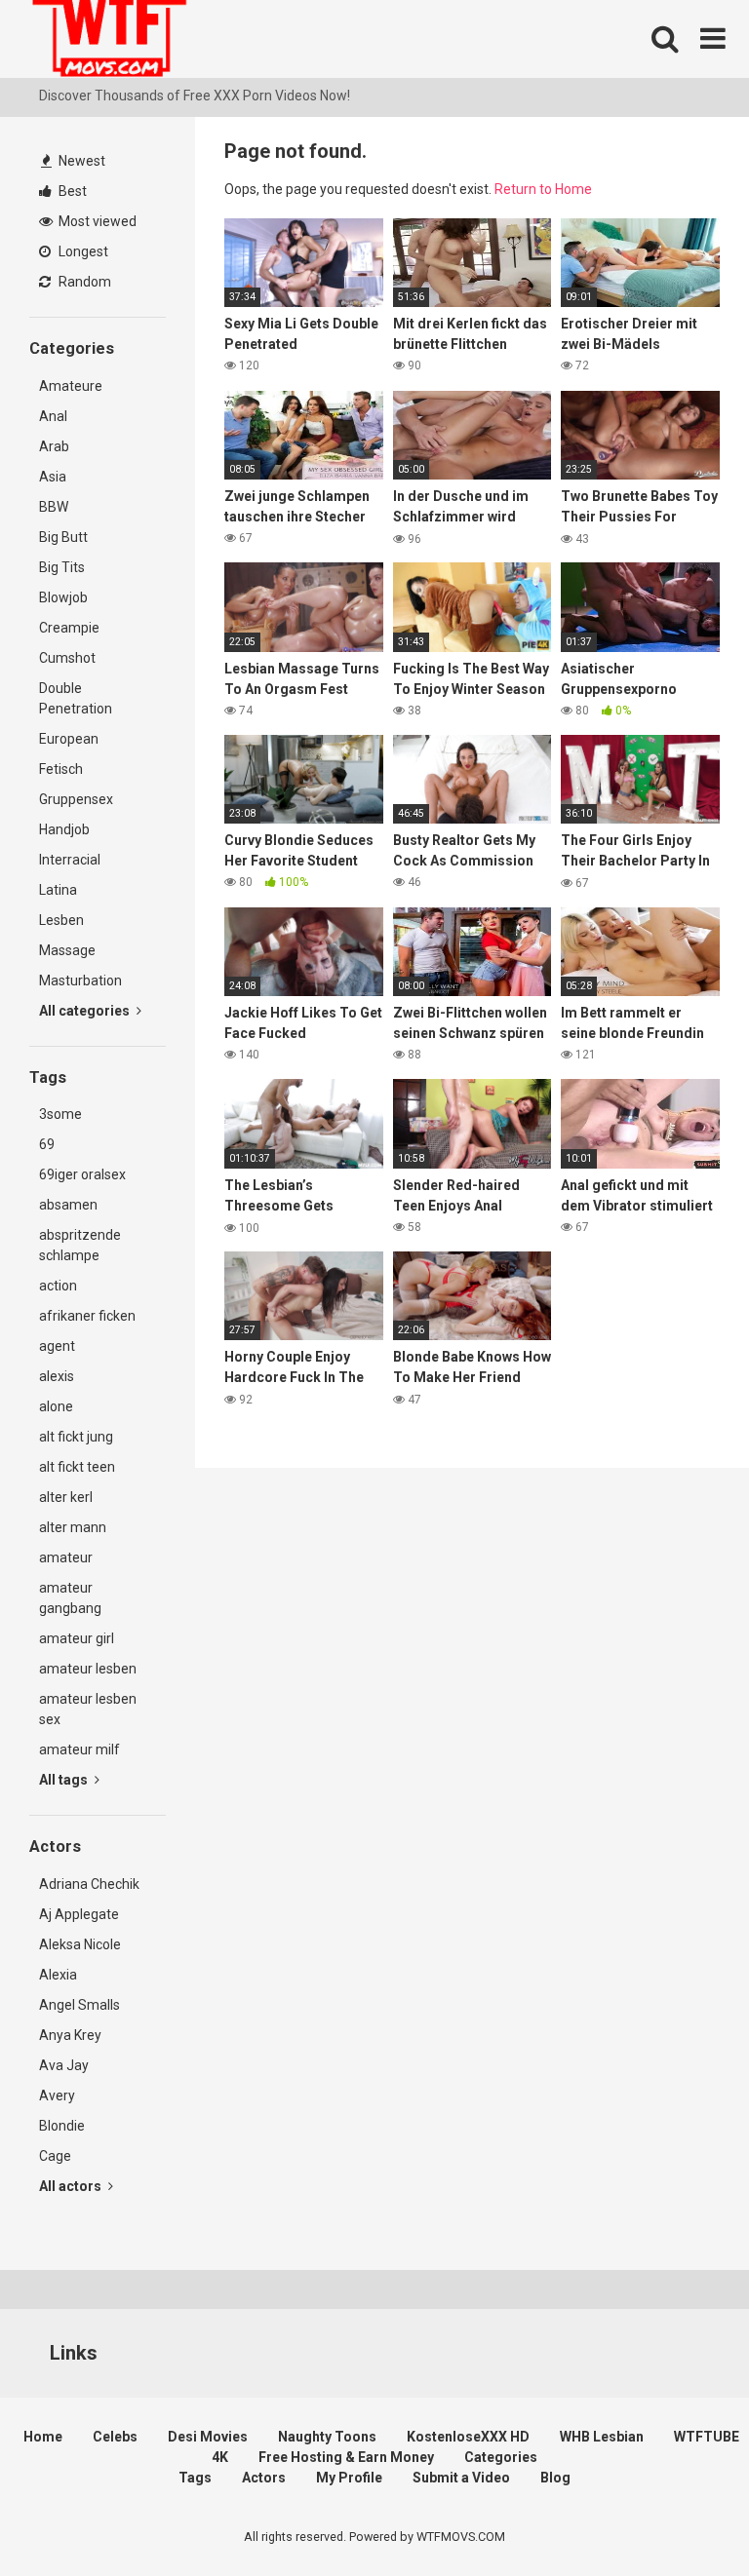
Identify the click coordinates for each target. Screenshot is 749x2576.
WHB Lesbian (602, 2437)
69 (47, 1144)
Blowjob (63, 597)
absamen (68, 1205)
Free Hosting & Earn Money (346, 2457)
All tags (65, 1780)
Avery (57, 2095)
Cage (55, 2156)
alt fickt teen (77, 1467)
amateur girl (77, 1638)
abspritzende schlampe (80, 1245)
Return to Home (543, 189)
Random (83, 282)
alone (56, 1406)
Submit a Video (461, 2478)
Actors (264, 2478)
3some (60, 1114)
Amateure (71, 386)
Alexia (58, 1975)
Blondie (62, 2126)
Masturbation (80, 980)
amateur (66, 1557)
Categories (501, 2457)
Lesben (61, 920)
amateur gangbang (70, 1598)
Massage (67, 950)
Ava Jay (64, 2065)
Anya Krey (70, 2035)
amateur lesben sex (88, 1709)
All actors (72, 2186)
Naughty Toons (327, 2437)
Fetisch (61, 769)
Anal (53, 416)
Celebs (115, 2437)
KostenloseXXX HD (468, 2437)
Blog (555, 2478)
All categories (86, 1011)
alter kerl (66, 1497)
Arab (54, 446)
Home (43, 2437)
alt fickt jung (76, 1437)
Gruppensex (76, 799)
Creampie (69, 628)
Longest (82, 251)
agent (57, 1346)
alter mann (73, 1527)
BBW (54, 507)
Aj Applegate (79, 1914)
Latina (58, 890)
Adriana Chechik (89, 1884)
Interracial (70, 860)
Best (71, 191)
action (58, 1286)
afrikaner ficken (87, 1316)
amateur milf (79, 1749)
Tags (195, 2478)
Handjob (64, 829)
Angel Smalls (79, 2005)
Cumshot (67, 658)
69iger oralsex (82, 1174)
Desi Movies (208, 2437)
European (69, 739)
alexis (57, 1376)
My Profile (349, 2478)
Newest (80, 161)
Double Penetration (76, 698)
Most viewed (96, 221)
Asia (53, 477)
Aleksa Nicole (80, 1944)
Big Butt (63, 537)
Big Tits (62, 567)
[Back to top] (684, 2517)
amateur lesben (88, 1669)
